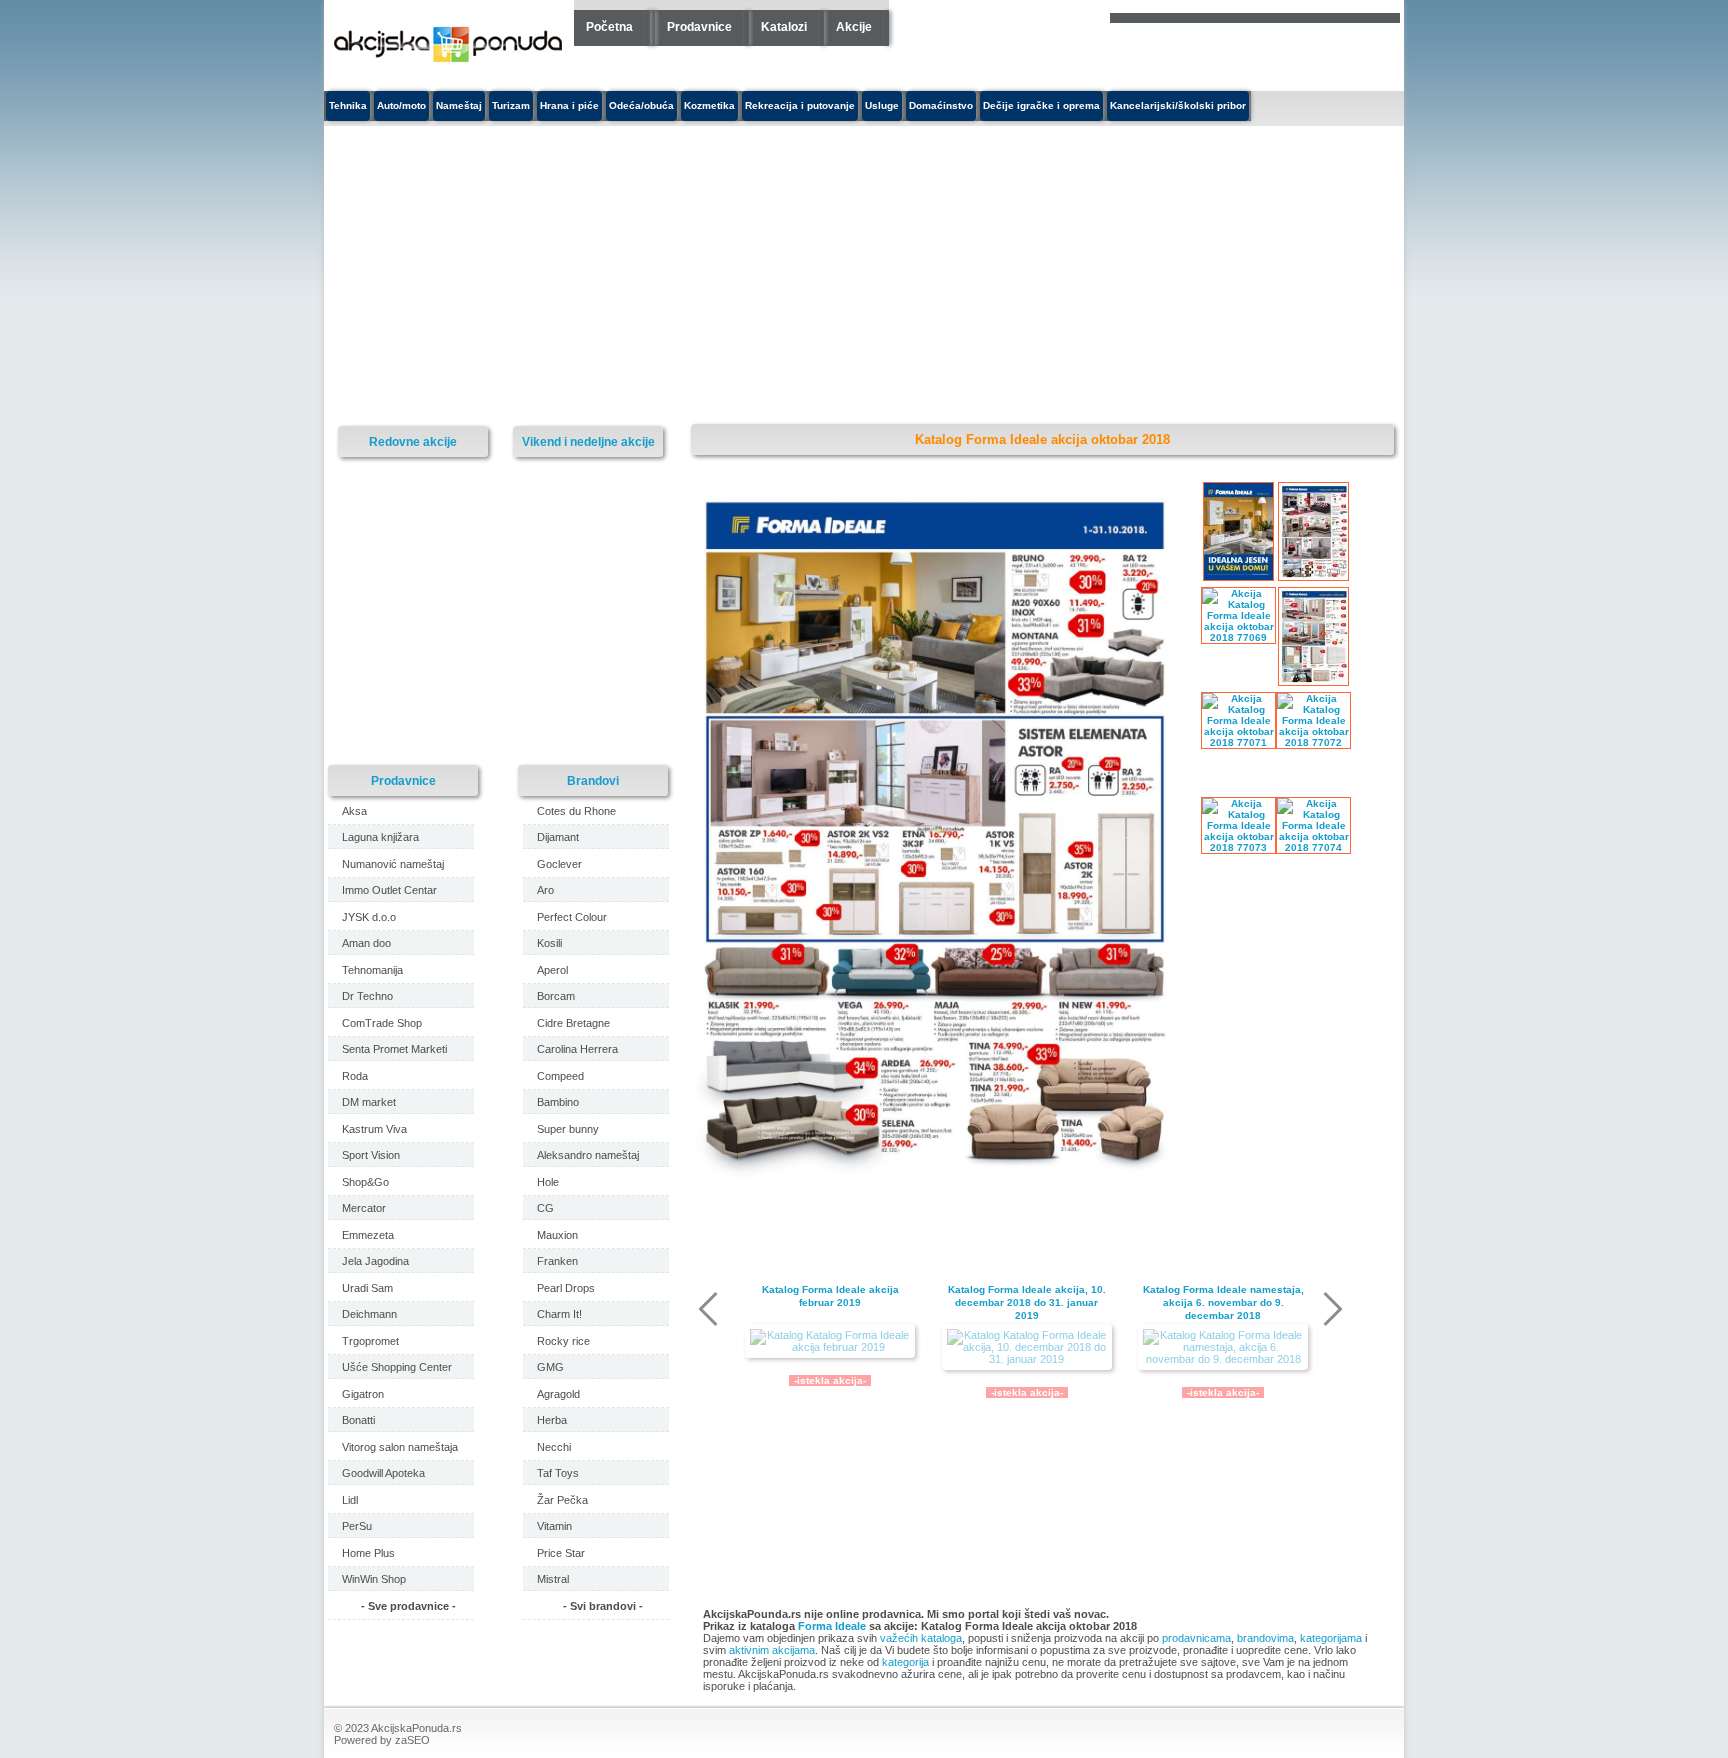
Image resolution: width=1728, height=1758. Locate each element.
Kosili (549, 943)
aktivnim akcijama (772, 1650)
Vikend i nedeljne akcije (588, 441)
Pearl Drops (566, 1288)
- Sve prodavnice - (408, 1606)
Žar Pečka (562, 1500)
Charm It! (559, 1314)
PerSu (357, 1526)
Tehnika (348, 105)
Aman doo (366, 943)
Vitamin (554, 1526)
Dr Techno (367, 996)
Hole (548, 1182)
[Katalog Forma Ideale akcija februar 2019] (830, 1341)
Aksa (354, 811)
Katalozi (784, 27)
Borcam (556, 996)
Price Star (561, 1553)
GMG (550, 1367)
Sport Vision (371, 1155)
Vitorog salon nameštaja (400, 1447)
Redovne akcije (413, 441)
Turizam (511, 105)
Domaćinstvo (941, 105)
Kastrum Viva (374, 1129)
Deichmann (369, 1314)
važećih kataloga (921, 1638)
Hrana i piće (569, 105)
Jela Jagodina (375, 1261)
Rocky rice (563, 1341)
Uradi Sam (367, 1288)
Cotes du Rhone (576, 811)
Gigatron (363, 1394)
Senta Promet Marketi (394, 1049)
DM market (369, 1102)
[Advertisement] (679, 276)
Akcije (854, 27)
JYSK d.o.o (369, 917)
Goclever (559, 864)
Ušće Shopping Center (397, 1367)
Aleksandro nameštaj (588, 1155)
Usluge (882, 105)
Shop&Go (365, 1182)
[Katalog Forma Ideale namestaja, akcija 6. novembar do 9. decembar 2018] (1223, 1347)
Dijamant (558, 837)
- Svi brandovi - (603, 1606)
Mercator (364, 1208)
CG (545, 1208)
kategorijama (1331, 1638)
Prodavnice (699, 27)
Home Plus (368, 1553)
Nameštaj (459, 105)
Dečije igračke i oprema (1041, 105)
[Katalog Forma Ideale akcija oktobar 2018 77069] (941, 1175)
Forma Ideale (832, 1626)
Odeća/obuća (641, 105)
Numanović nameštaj (393, 864)
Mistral (553, 1579)
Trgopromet (370, 1341)
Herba (552, 1420)
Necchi (554, 1447)
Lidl (350, 1500)
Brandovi (593, 780)
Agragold (558, 1394)
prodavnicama (1196, 1638)
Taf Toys (558, 1473)
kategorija (905, 1662)
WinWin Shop (374, 1579)
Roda (355, 1076)
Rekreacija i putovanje (800, 105)
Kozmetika (709, 105)
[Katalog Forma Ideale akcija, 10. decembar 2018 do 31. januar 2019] (1027, 1347)
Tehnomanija (372, 970)
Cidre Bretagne (573, 1023)
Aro (545, 890)
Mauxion (557, 1235)
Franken (557, 1261)
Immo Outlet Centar (389, 890)
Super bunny (568, 1129)
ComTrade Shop (382, 1023)
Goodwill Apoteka (383, 1473)
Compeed (560, 1076)
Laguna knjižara (380, 837)
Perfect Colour (572, 917)
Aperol (552, 970)
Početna (609, 27)
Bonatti (358, 1420)
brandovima (1265, 1638)
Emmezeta (368, 1235)
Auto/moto (401, 105)
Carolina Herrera (577, 1049)
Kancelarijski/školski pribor (1178, 105)
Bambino (558, 1102)
